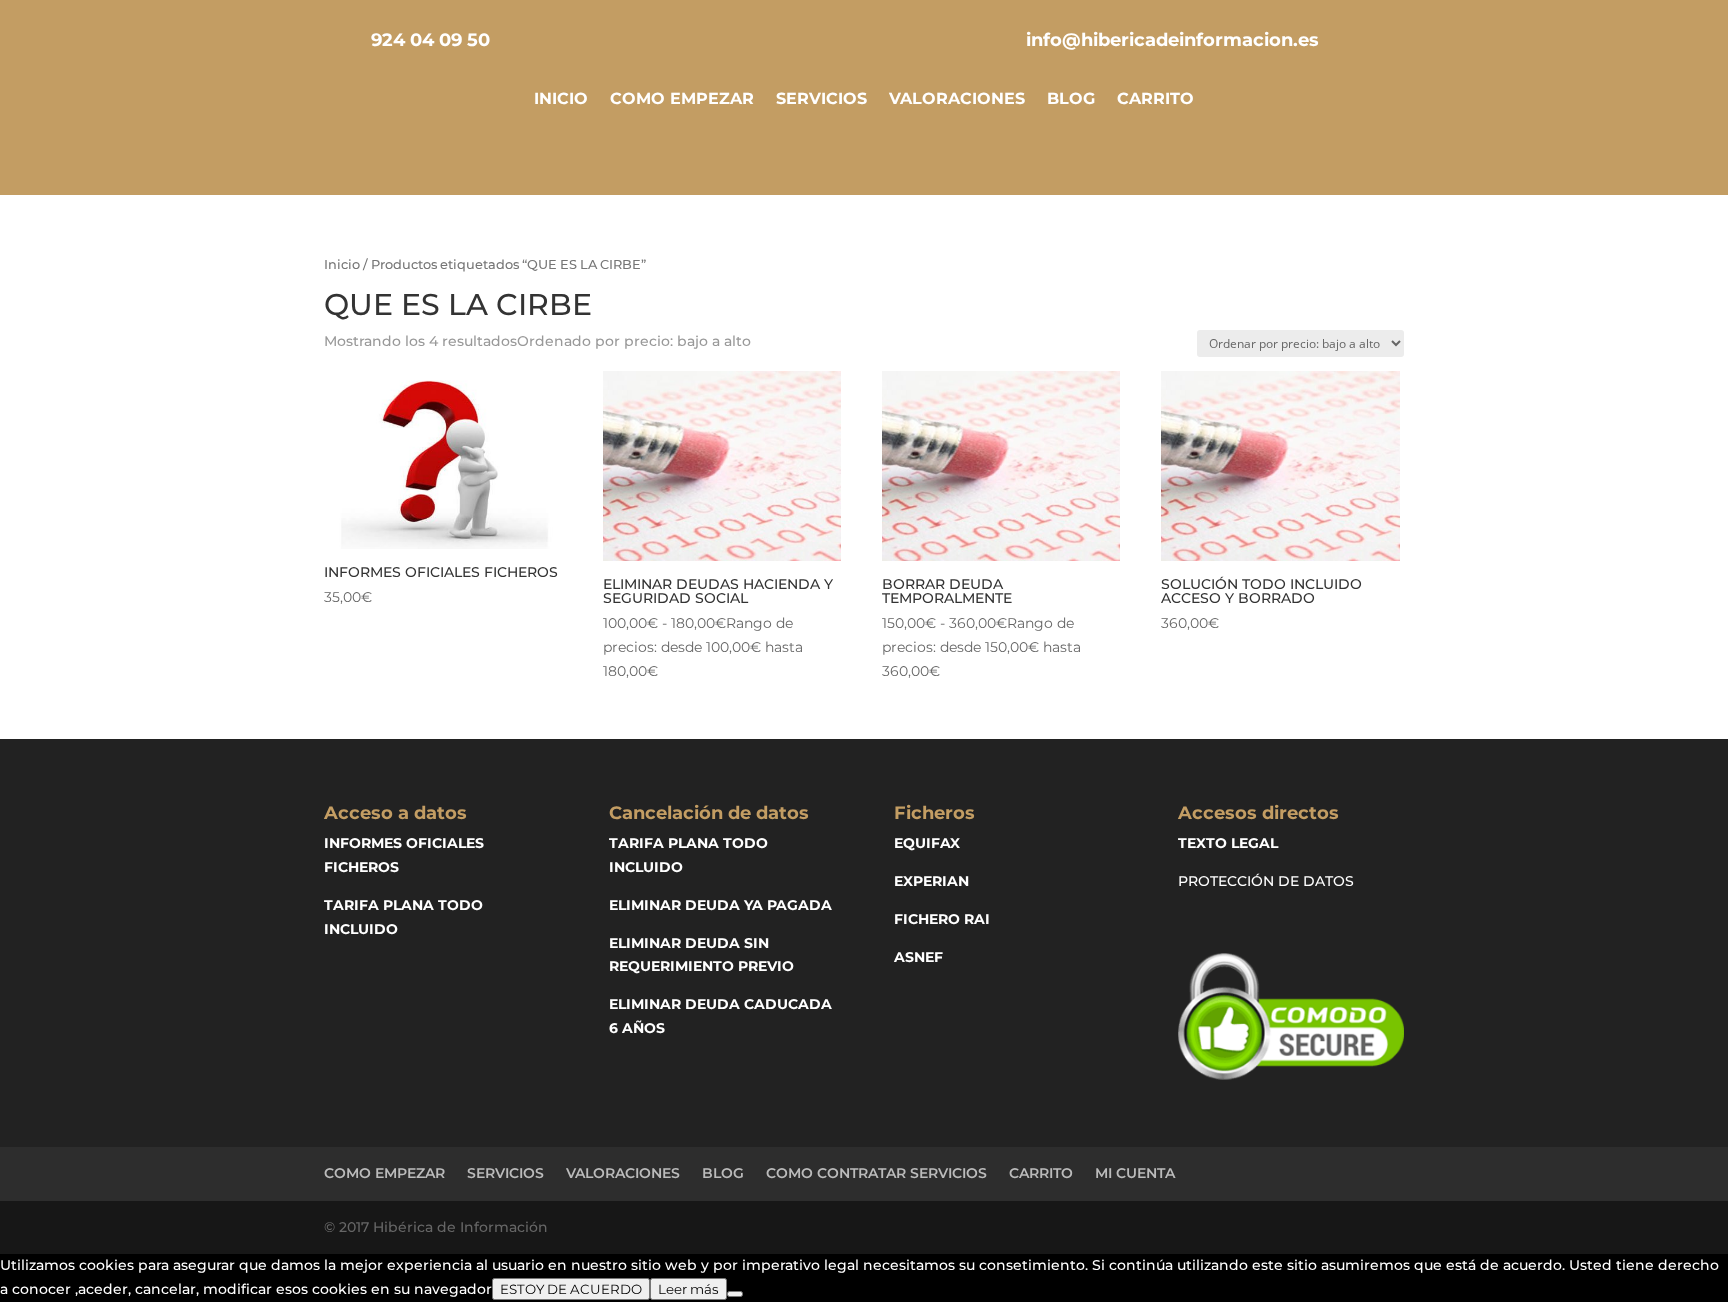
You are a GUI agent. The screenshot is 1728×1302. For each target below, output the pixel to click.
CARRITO (1155, 100)
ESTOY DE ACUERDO (571, 1289)
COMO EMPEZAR (682, 100)
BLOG (1071, 100)
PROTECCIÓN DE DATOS (1266, 881)
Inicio (342, 264)
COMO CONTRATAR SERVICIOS (876, 1173)
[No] (735, 1294)
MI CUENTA (1135, 1173)
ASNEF (918, 957)
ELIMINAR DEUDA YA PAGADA (720, 905)
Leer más (688, 1289)
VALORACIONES (957, 100)
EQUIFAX (927, 843)
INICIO (561, 100)
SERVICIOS (821, 100)
